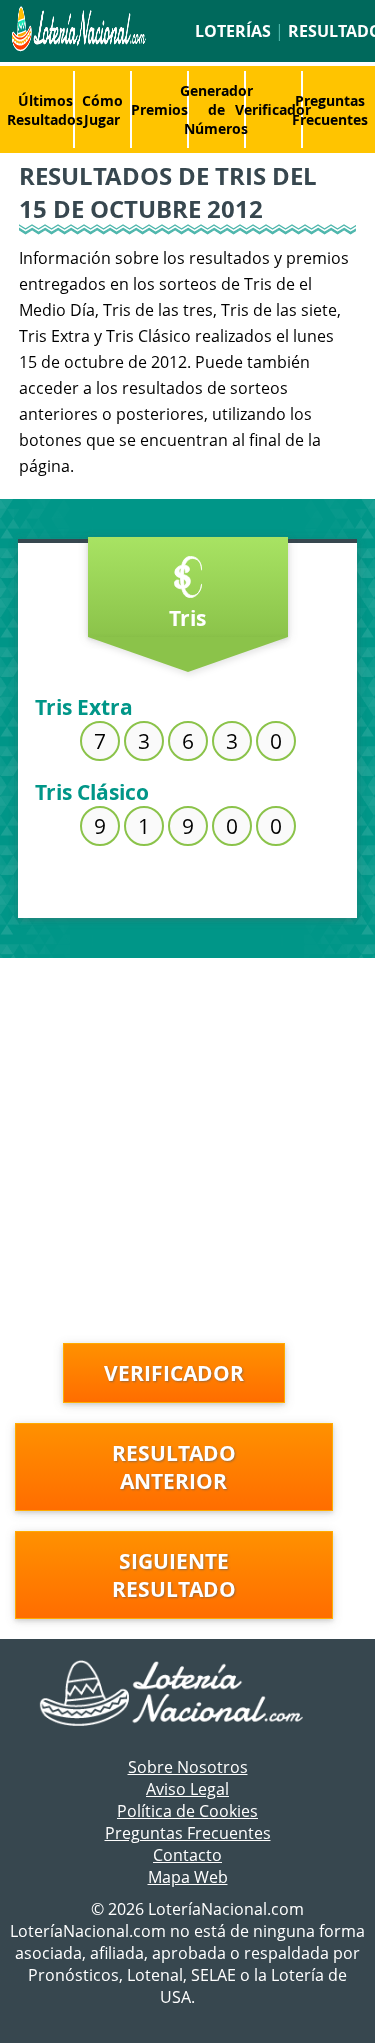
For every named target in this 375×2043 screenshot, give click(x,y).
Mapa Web (188, 1877)
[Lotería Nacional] (187, 1695)
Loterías (233, 31)
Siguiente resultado (174, 1575)
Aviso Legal (187, 1789)
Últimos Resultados (45, 110)
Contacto (187, 1855)
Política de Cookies (187, 1811)
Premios (159, 109)
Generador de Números (216, 109)
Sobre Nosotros (188, 1767)
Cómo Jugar (102, 110)
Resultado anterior (174, 1467)
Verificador (273, 109)
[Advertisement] (187, 1145)
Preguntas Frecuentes (330, 110)
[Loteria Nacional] (77, 46)
